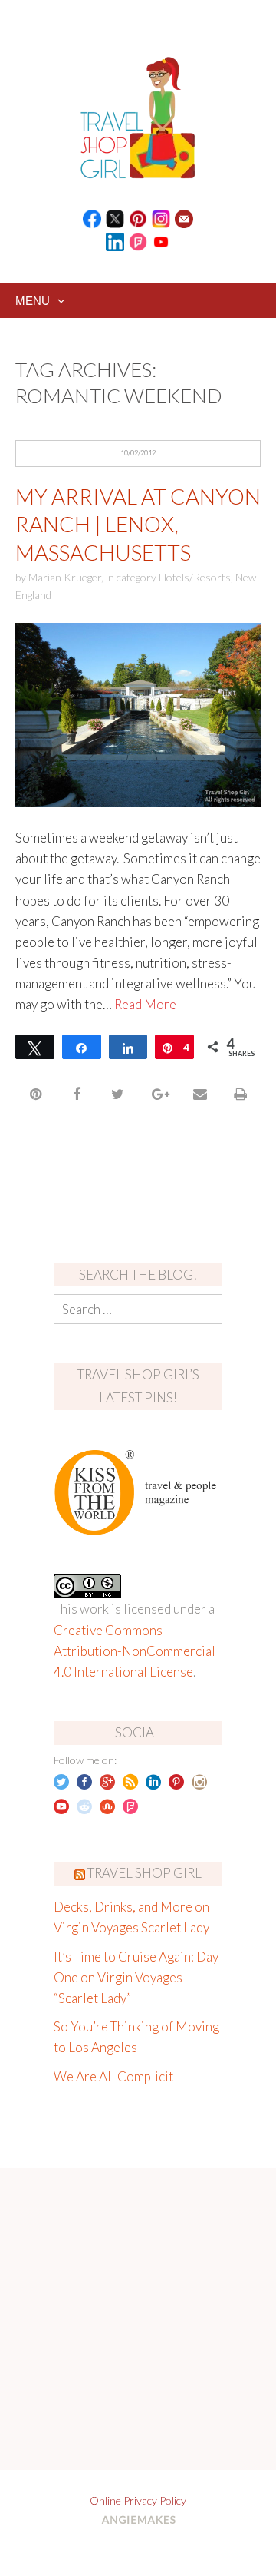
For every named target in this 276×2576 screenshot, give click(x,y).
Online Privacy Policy (138, 2500)
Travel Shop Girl (145, 1873)
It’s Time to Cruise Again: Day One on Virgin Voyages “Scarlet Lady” (136, 1977)
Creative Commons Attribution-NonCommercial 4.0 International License (135, 1651)
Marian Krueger (65, 577)
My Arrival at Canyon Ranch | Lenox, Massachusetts (138, 524)
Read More (145, 1004)
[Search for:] (138, 1309)
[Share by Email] (200, 1094)
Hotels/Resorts (195, 577)
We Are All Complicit (113, 2076)
